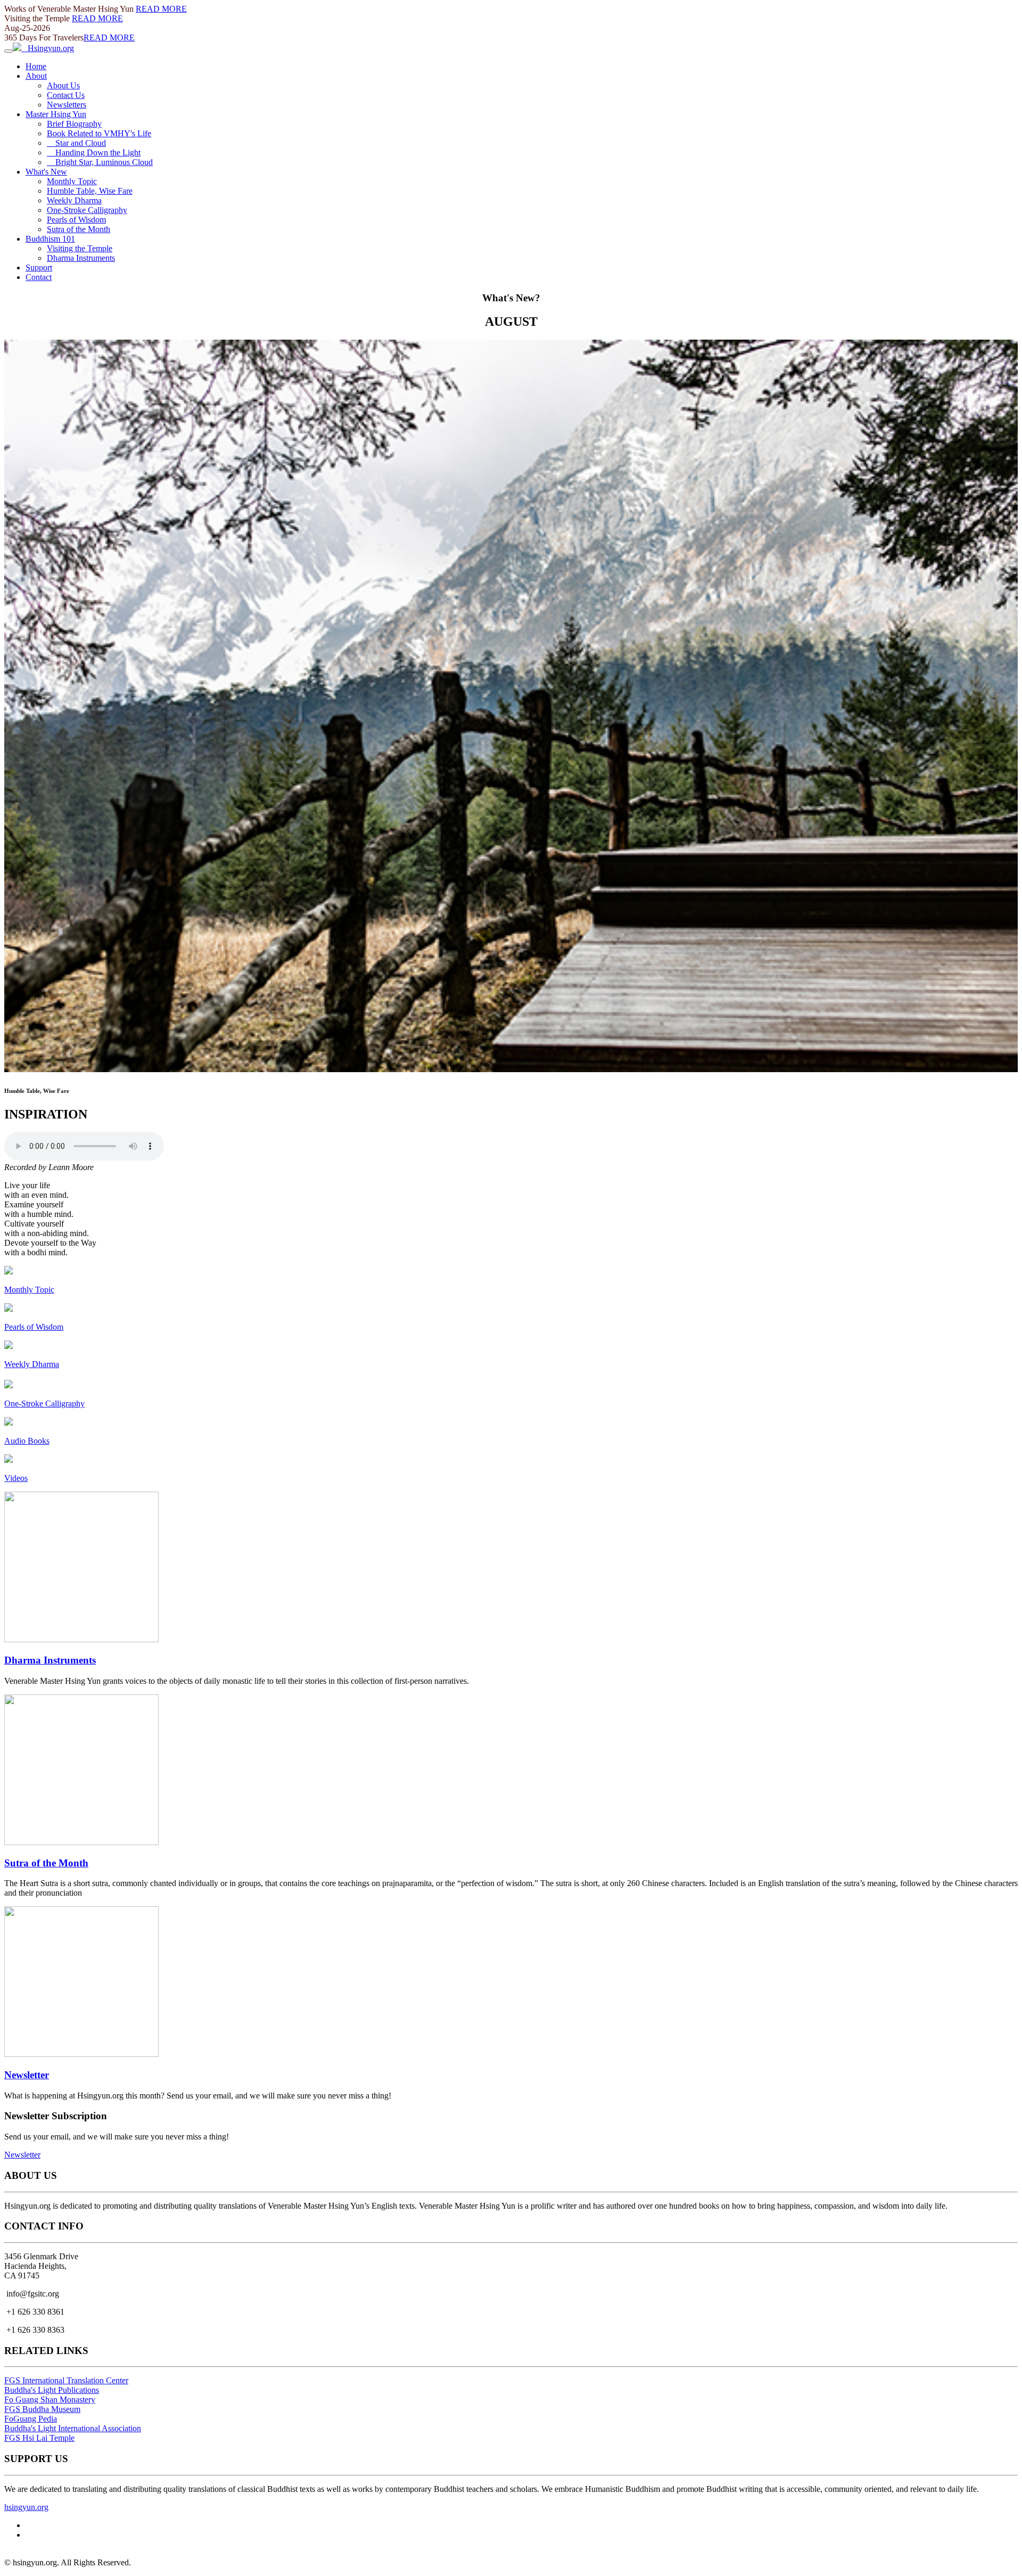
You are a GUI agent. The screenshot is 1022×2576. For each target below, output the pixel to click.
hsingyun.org (26, 2507)
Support (39, 268)
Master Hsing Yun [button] (56, 114)
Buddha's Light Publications (52, 2390)
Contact (39, 277)
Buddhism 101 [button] (50, 239)
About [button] (36, 76)
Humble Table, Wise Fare (90, 191)
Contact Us (66, 95)
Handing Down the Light (94, 153)
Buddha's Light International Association (73, 2428)
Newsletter (27, 2075)
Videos (16, 1478)
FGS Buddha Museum (42, 2409)
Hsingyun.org (48, 48)
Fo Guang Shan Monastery (50, 2400)
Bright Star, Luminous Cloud (100, 162)
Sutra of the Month (79, 229)
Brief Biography (74, 124)
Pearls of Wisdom (76, 220)
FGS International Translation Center (66, 2380)
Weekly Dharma (74, 200)
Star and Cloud (76, 143)
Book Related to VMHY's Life (99, 133)
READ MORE (161, 9)
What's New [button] (46, 172)
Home (36, 66)
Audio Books (27, 1441)
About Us (63, 85)
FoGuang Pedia (31, 2419)
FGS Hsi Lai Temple (39, 2438)
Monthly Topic (72, 181)
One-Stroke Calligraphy (87, 210)
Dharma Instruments (81, 258)
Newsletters (67, 105)
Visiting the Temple (80, 248)
